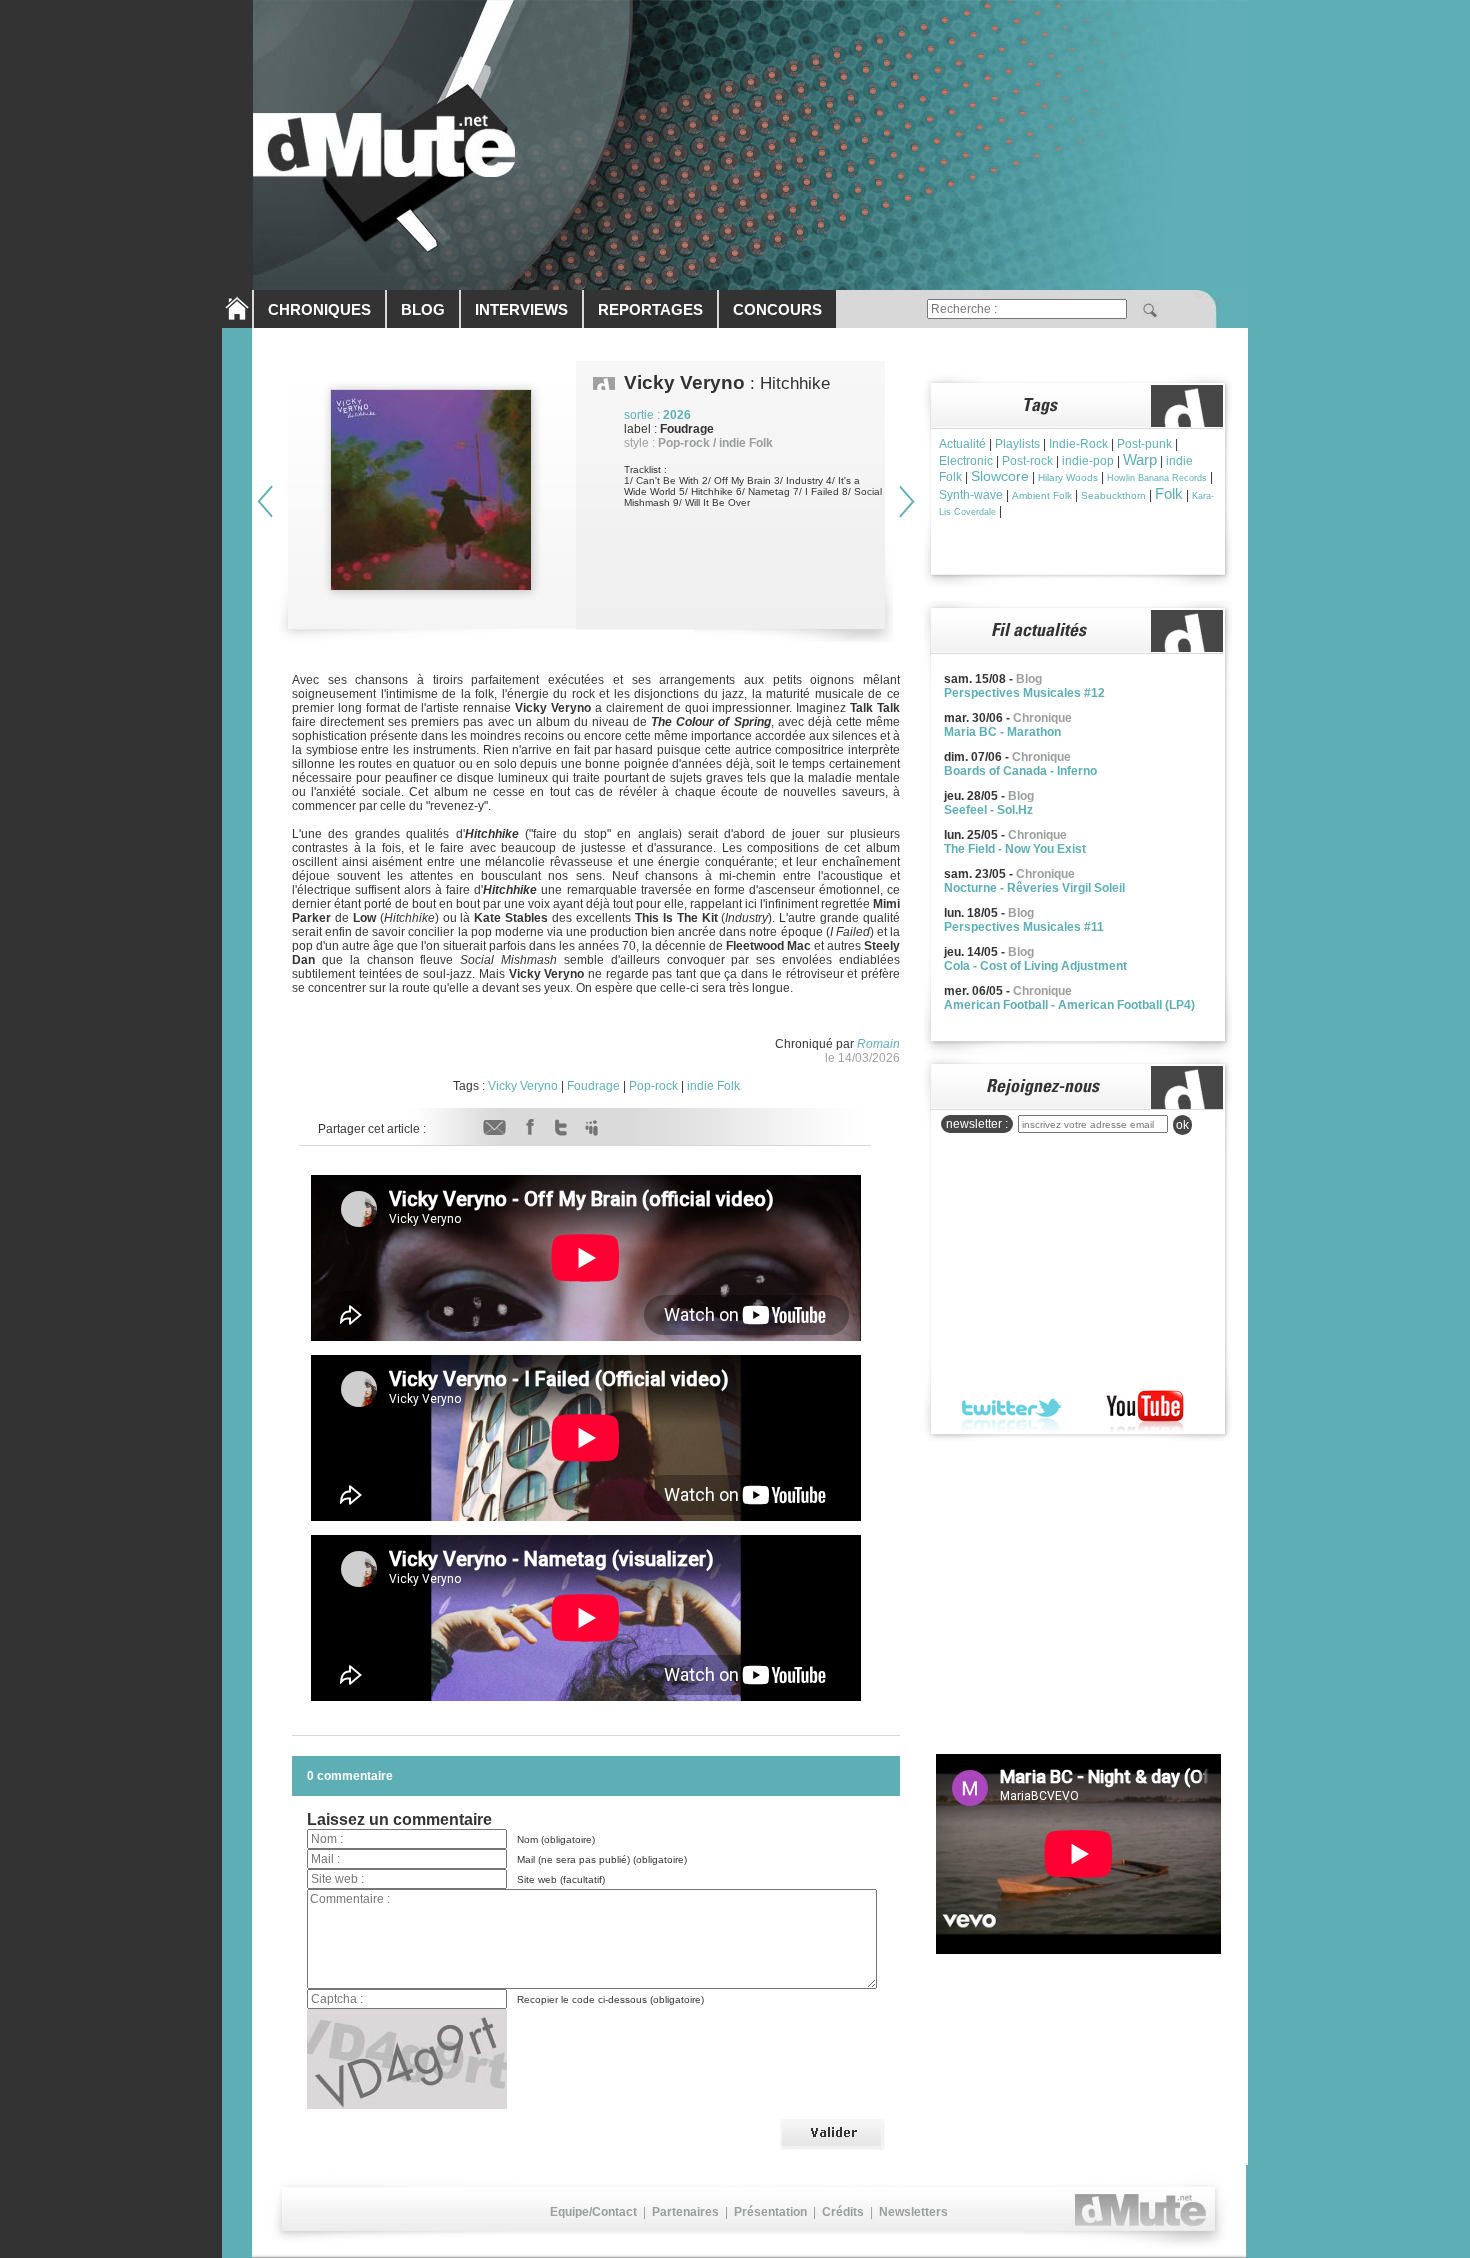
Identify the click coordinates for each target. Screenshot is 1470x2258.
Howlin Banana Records (1157, 478)
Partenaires (685, 2212)
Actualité (962, 444)
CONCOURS (777, 309)
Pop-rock (653, 1086)
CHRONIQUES (319, 309)
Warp (1140, 459)
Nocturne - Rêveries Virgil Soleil (1034, 888)
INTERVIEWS (521, 309)
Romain (878, 1044)
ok (1182, 1125)
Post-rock (1027, 461)
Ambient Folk (1042, 495)
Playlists (1017, 444)
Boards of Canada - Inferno (1020, 771)
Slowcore (1000, 476)
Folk (1169, 493)
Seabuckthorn (1113, 495)
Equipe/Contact (593, 2212)
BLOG (423, 309)
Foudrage (593, 1086)
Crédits (843, 2212)
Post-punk (1144, 444)
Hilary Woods (1068, 477)
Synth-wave (971, 495)
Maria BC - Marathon (1002, 732)
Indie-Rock (1078, 444)
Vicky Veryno (523, 1086)
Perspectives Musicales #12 (1024, 693)
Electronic (966, 461)
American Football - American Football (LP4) (1069, 1005)
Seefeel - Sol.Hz (988, 810)
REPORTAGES (650, 309)
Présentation (770, 2212)
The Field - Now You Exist (1015, 849)
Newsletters (913, 2212)
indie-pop (1088, 461)
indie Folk (713, 1086)
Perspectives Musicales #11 (1024, 927)
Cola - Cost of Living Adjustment (1035, 966)
